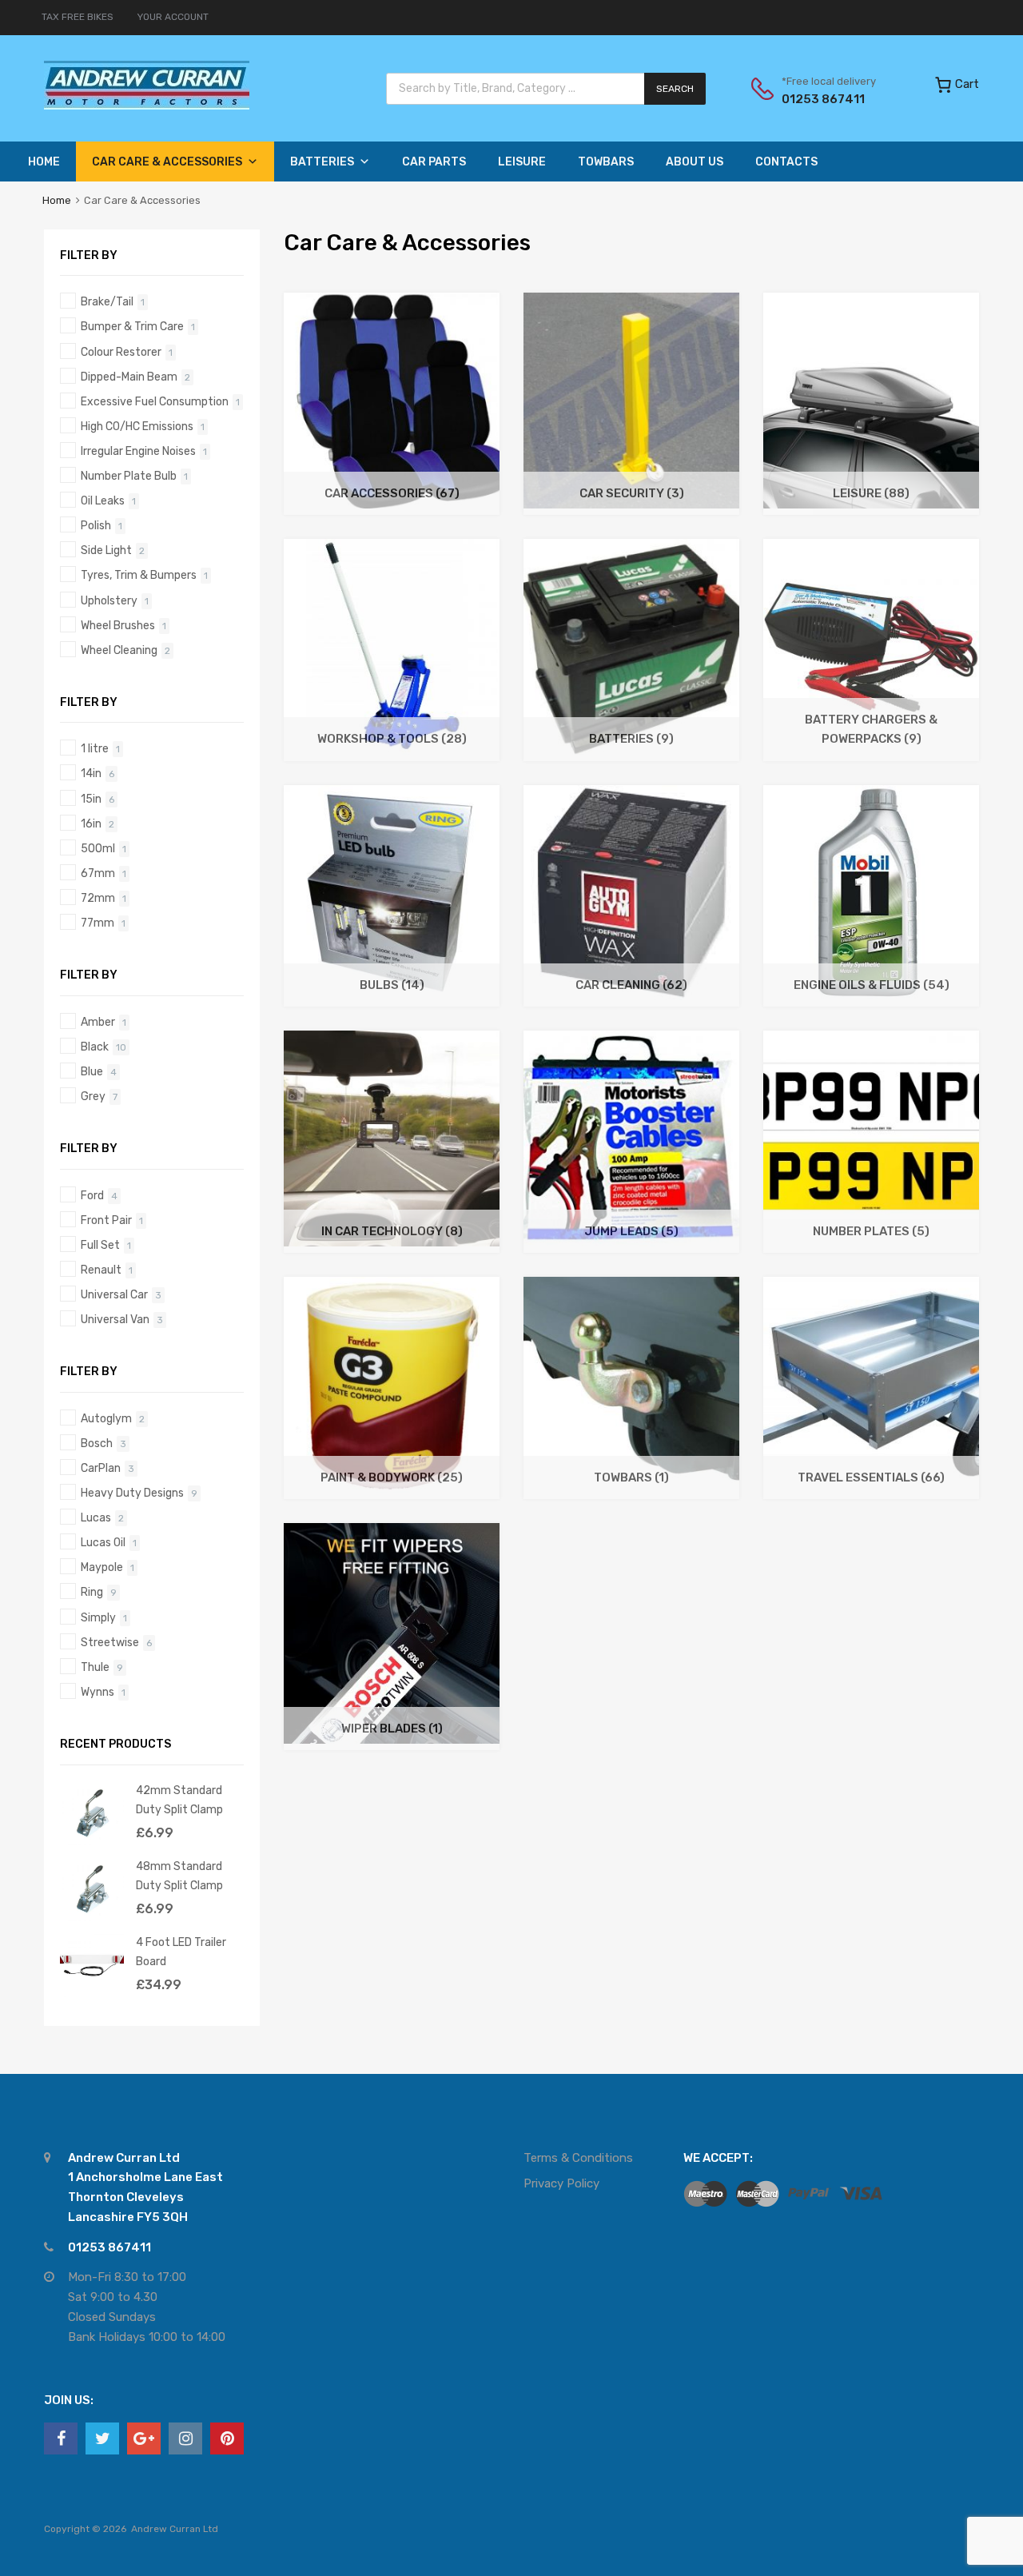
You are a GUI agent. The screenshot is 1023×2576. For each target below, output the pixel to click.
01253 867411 (821, 99)
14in (91, 773)
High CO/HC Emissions (137, 426)
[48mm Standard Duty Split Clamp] (92, 1917)
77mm (98, 923)
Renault (101, 1270)
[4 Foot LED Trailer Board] (92, 1993)
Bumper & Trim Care (132, 326)
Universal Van (115, 1319)
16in (91, 823)
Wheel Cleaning (119, 650)
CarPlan (101, 1468)
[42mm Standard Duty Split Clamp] (92, 1841)
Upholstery (109, 600)
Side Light (106, 550)
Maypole (102, 1567)
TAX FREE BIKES (78, 17)
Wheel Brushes (118, 625)
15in (91, 799)
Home (44, 162)
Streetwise (110, 1642)
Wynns (98, 1692)
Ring (92, 1592)
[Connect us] (61, 2438)
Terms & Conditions (578, 2158)
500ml (98, 848)
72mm (98, 898)
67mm (98, 873)
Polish (96, 525)
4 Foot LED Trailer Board (181, 1951)
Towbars (606, 162)
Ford (92, 1195)
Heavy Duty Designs (132, 1493)
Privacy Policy (561, 2183)
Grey (93, 1096)
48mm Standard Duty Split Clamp (179, 1875)
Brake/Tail (107, 301)
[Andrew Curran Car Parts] (147, 106)
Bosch (97, 1443)
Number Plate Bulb (129, 476)
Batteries (322, 162)
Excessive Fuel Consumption (155, 401)
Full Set (100, 1245)
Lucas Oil (103, 1542)
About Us (695, 162)
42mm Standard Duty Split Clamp (179, 1799)
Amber (98, 1022)
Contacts (786, 162)
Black (95, 1047)
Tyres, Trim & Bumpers (139, 575)
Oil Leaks (103, 500)
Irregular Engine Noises (138, 451)
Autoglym (106, 1418)
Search (675, 89)
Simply (98, 1617)
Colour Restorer (121, 352)
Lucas (96, 1517)
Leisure (522, 162)
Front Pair (106, 1220)
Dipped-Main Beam (129, 377)
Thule (95, 1667)
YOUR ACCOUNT (173, 17)
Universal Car (114, 1294)
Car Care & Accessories (167, 162)
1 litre (95, 748)
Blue (92, 1071)
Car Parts (434, 162)
